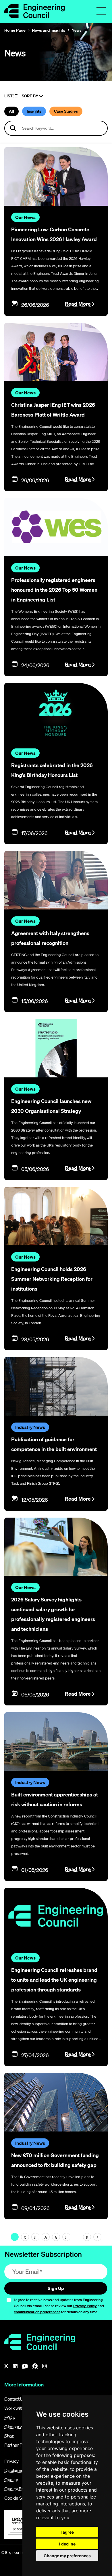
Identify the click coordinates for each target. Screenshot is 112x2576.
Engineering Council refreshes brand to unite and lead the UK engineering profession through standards (54, 1980)
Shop (9, 2436)
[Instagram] (45, 2366)
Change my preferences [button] (67, 2556)
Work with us (17, 2408)
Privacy (11, 2461)
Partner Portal (18, 2445)
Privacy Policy (85, 2306)
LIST (9, 96)
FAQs (10, 2417)
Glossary (13, 2426)
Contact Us (15, 2399)
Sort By (30, 96)
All (11, 111)
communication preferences (37, 2312)
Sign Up (56, 2288)
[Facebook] (35, 2366)
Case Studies (66, 111)
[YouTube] (25, 2366)
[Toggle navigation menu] (101, 11)
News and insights (49, 30)
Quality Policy (18, 2489)
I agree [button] (67, 2532)
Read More (78, 304)
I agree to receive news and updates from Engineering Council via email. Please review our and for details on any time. (59, 2306)
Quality (11, 2479)
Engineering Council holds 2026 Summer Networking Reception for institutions (52, 1279)
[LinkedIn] (15, 2366)
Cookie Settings (20, 2498)
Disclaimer (15, 2470)
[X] (6, 2366)
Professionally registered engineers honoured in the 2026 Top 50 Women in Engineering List (54, 590)
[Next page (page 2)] (97, 2237)
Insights (34, 111)
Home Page (15, 30)
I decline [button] (67, 2544)
